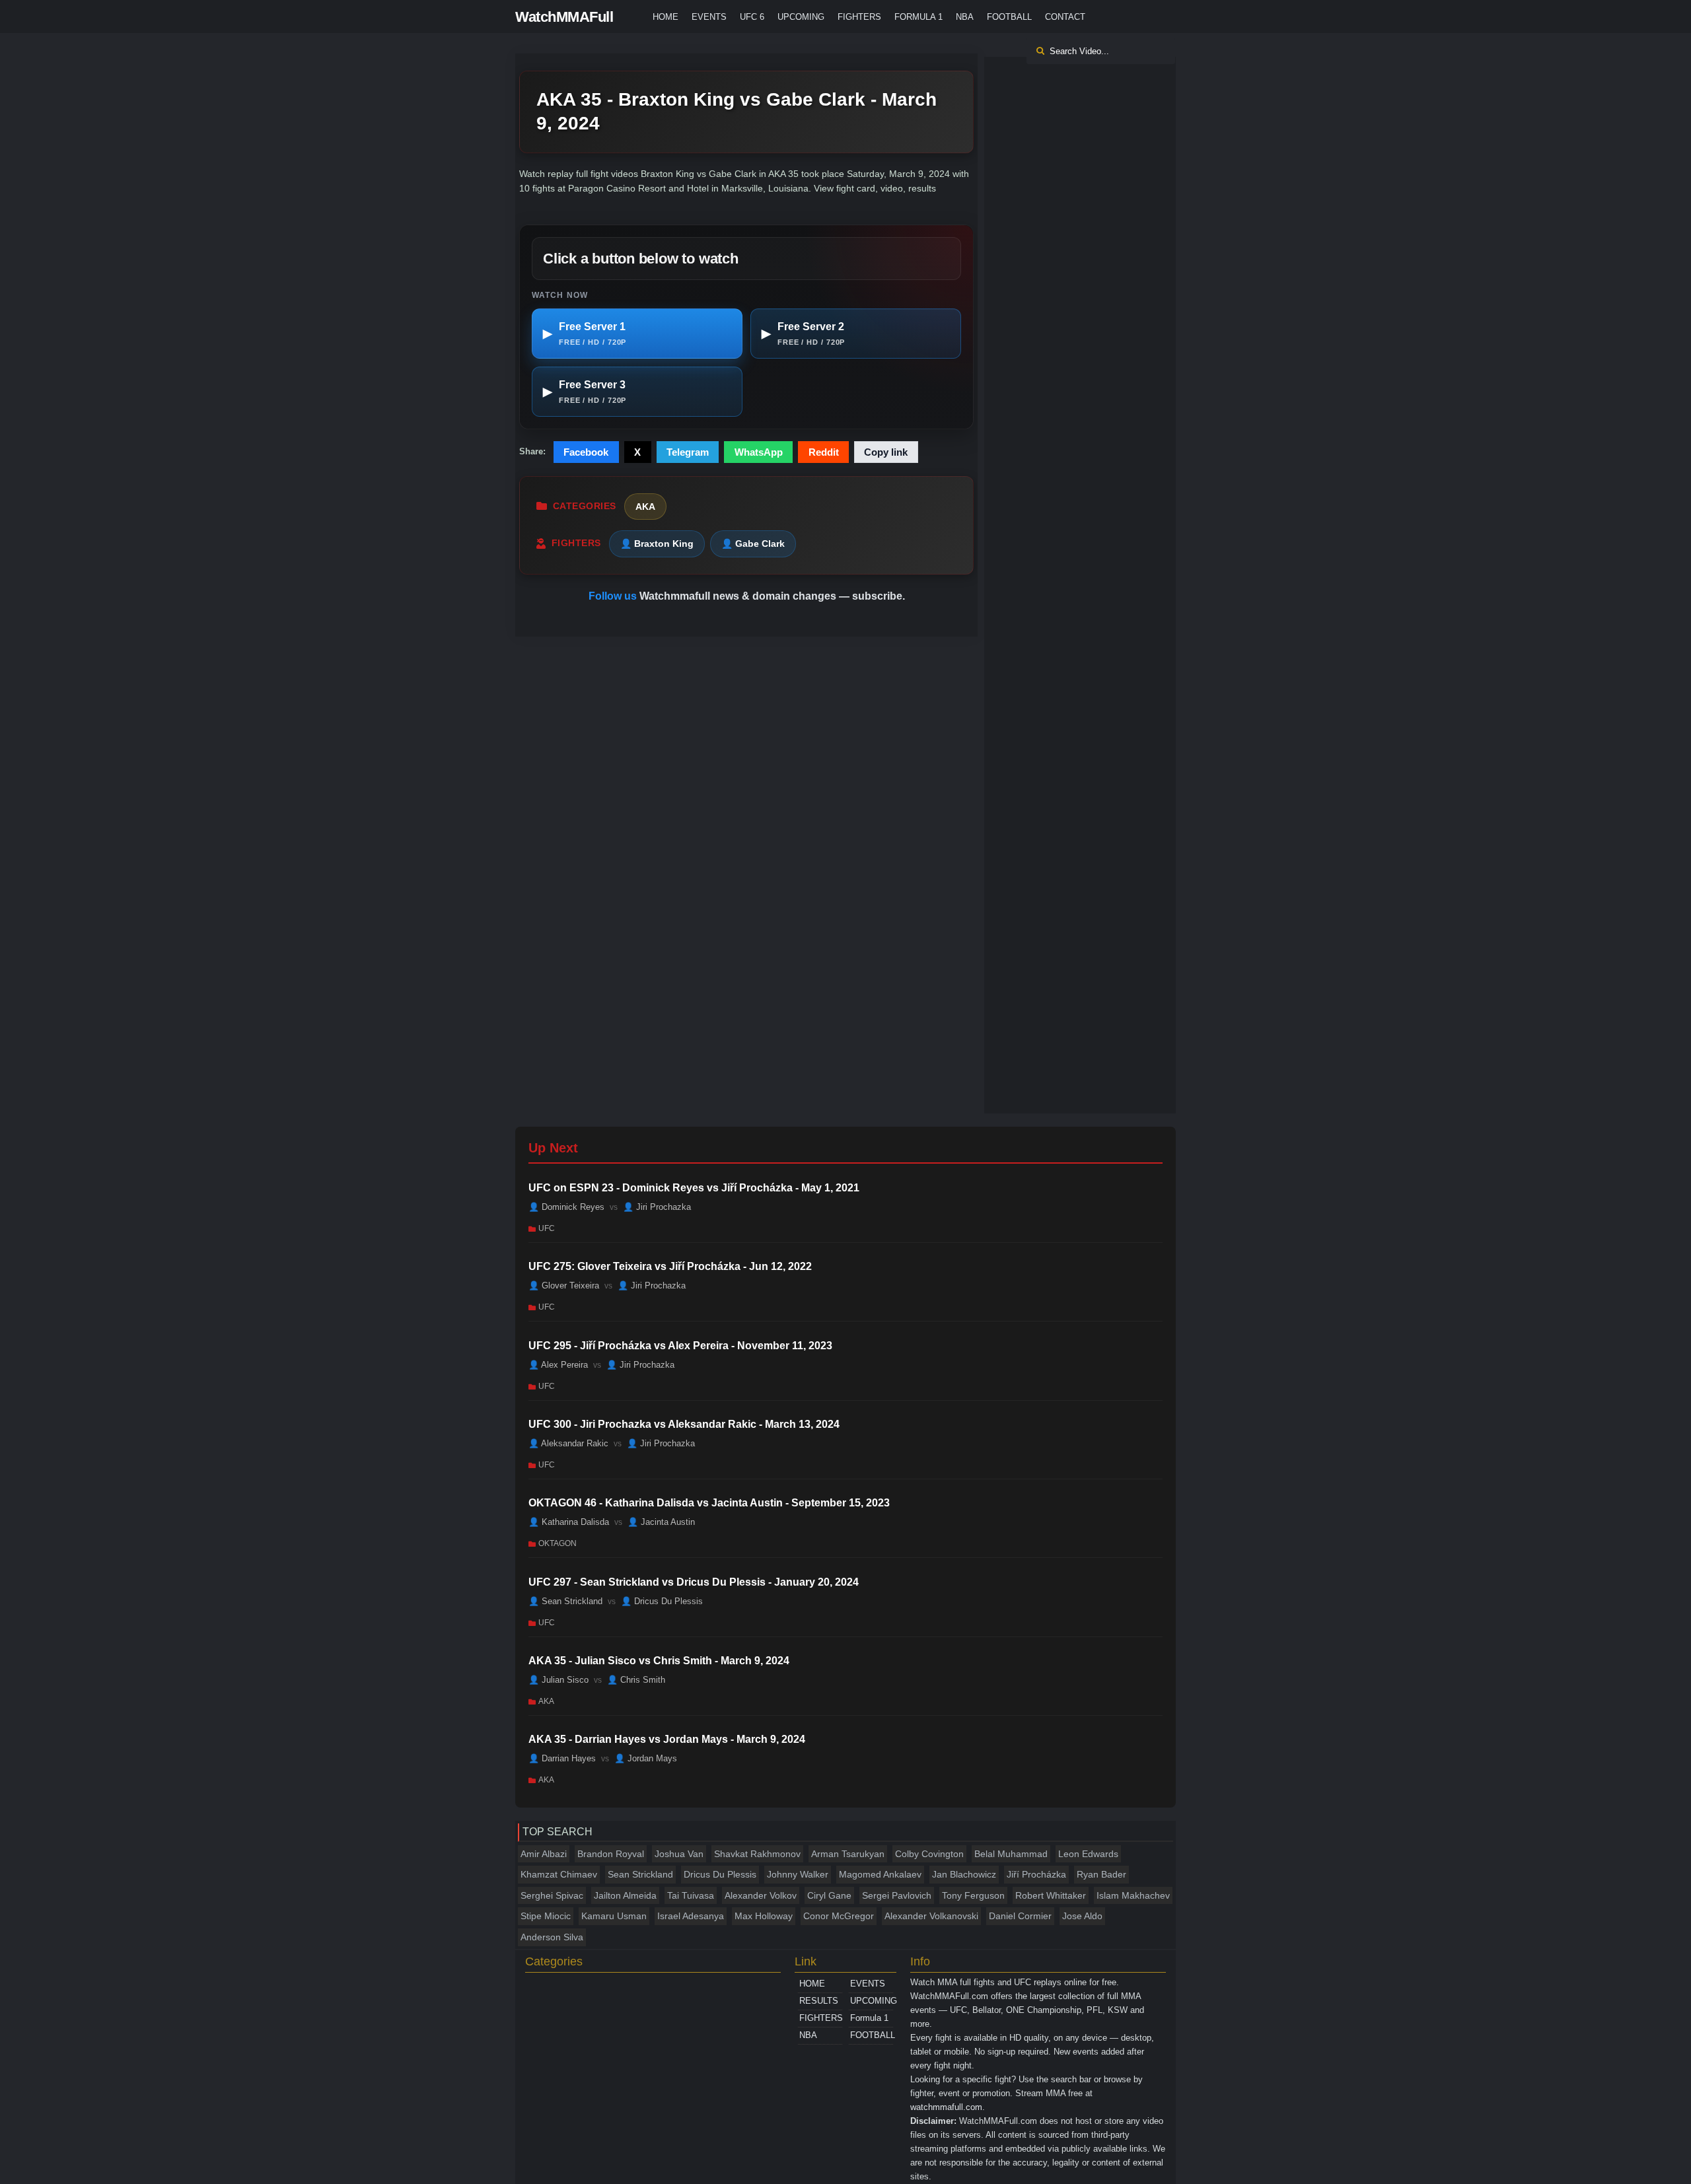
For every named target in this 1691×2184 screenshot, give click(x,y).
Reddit (824, 452)
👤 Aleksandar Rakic (568, 1443)
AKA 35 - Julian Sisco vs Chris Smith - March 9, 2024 (659, 1661)
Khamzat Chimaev (559, 1874)
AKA (645, 507)
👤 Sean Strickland (565, 1601)
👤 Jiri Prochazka (657, 1207)
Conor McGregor (839, 1916)
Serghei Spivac (552, 1895)
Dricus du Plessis (720, 1874)
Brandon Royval (611, 1854)
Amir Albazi (544, 1854)
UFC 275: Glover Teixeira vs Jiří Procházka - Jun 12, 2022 (670, 1266)
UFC (547, 1228)
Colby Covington (929, 1854)
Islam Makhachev (1133, 1895)
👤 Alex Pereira (558, 1364)
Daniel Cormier (1020, 1916)
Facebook (586, 452)
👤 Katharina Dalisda (569, 1522)
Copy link (886, 452)
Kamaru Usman (614, 1916)
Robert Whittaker (1051, 1895)
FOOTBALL (1009, 17)
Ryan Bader (1101, 1874)
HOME (666, 17)
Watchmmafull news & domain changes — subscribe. (772, 596)
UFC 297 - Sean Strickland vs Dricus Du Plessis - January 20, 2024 (694, 1582)
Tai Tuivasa (691, 1895)
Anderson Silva (552, 1937)
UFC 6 (752, 17)
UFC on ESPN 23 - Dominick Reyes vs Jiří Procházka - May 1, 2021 (694, 1188)
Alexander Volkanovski (931, 1916)
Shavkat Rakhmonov (757, 1854)
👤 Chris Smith (636, 1680)
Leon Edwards (1088, 1854)
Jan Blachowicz (964, 1874)
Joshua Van (679, 1854)
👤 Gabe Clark (753, 544)
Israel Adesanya (691, 1916)
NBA (965, 17)
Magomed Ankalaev (880, 1874)
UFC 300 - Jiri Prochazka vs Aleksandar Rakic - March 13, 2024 (684, 1424)
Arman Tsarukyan (848, 1854)
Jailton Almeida (625, 1895)
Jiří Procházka (1036, 1874)
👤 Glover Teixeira (564, 1286)
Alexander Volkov (761, 1895)
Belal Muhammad (1011, 1854)
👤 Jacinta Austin (661, 1522)
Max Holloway (764, 1916)
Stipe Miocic (546, 1916)
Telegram (688, 452)
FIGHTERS (859, 17)
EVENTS (709, 17)
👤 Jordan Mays (646, 1758)
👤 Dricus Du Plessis (662, 1601)
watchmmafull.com (946, 2107)
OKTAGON (558, 1543)
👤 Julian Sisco (558, 1680)
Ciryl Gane (829, 1895)
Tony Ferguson (973, 1895)
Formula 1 (918, 17)
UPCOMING (801, 17)
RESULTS (819, 2001)
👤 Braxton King (657, 544)
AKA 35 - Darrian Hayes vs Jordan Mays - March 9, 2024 (667, 1739)
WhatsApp (759, 452)
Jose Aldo (1082, 1916)
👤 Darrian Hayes (562, 1758)
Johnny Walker (798, 1874)
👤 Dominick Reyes (566, 1207)
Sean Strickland (640, 1874)
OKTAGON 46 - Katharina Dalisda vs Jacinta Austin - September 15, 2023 (709, 1503)
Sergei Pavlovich (897, 1895)
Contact (1065, 17)
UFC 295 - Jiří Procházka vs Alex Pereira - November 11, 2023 (680, 1346)
